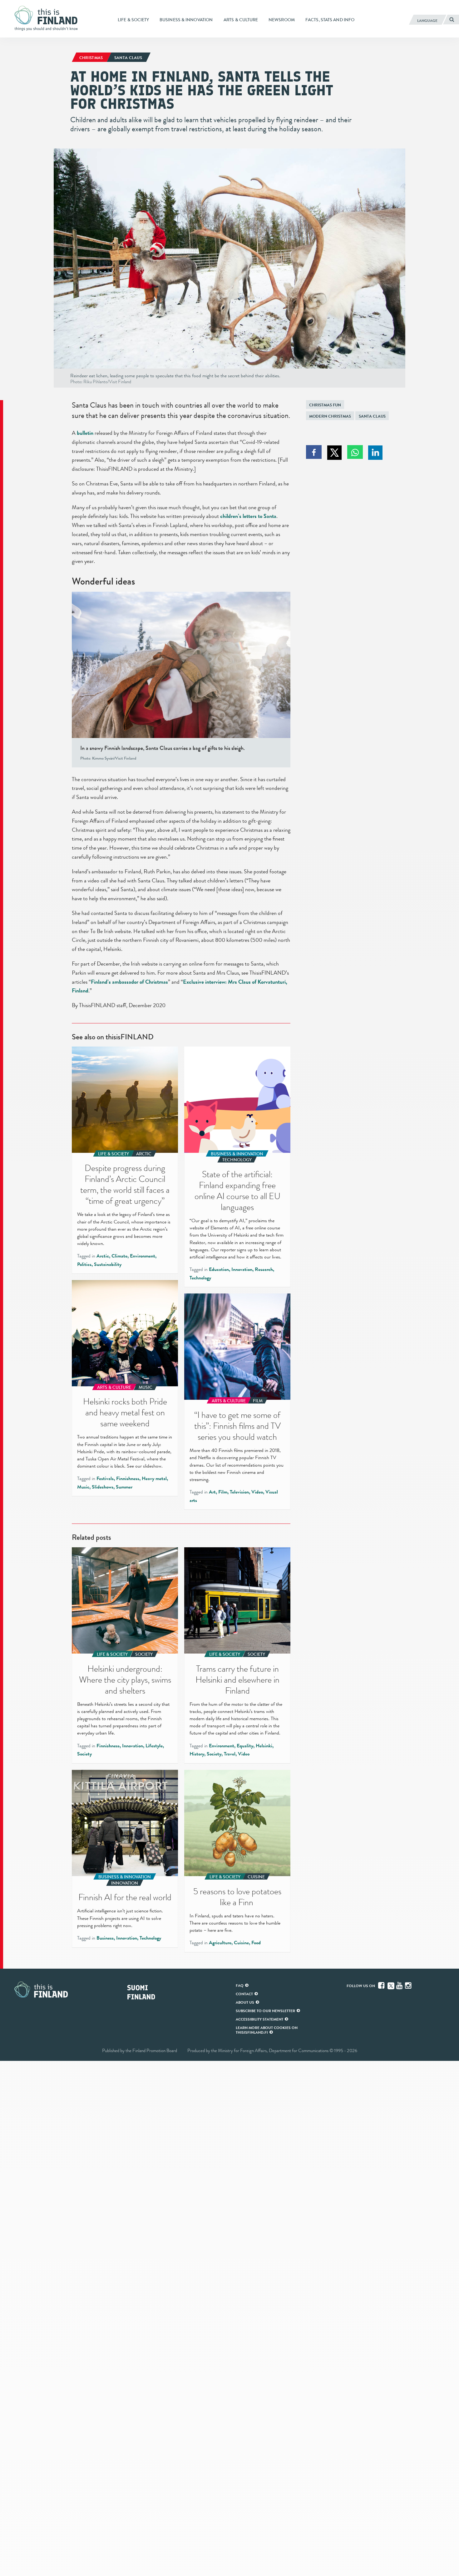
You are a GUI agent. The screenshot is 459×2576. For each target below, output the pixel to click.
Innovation (242, 1269)
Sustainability (108, 1264)
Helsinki (264, 1746)
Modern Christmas (330, 416)
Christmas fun (325, 405)
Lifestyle (154, 1746)
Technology (200, 1278)
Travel (230, 1754)
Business (105, 1938)
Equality (245, 1746)
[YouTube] (400, 1986)
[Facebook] (382, 1986)
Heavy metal (154, 1479)
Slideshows (103, 1487)
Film (223, 1492)
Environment (143, 1256)
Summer (124, 1487)
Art (212, 1492)
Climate (119, 1256)
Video (257, 1492)
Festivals (105, 1479)
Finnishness (128, 1479)
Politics (84, 1264)
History (197, 1754)
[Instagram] (409, 1986)
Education (219, 1269)
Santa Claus (372, 416)
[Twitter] (391, 1985)
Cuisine (241, 1943)
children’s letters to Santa (248, 516)
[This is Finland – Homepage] (48, 18)
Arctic (103, 1256)
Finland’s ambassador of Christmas (129, 982)
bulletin (85, 433)
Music (83, 1487)
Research (264, 1269)
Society (84, 1754)
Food (256, 1943)
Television (239, 1492)
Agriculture (220, 1943)
